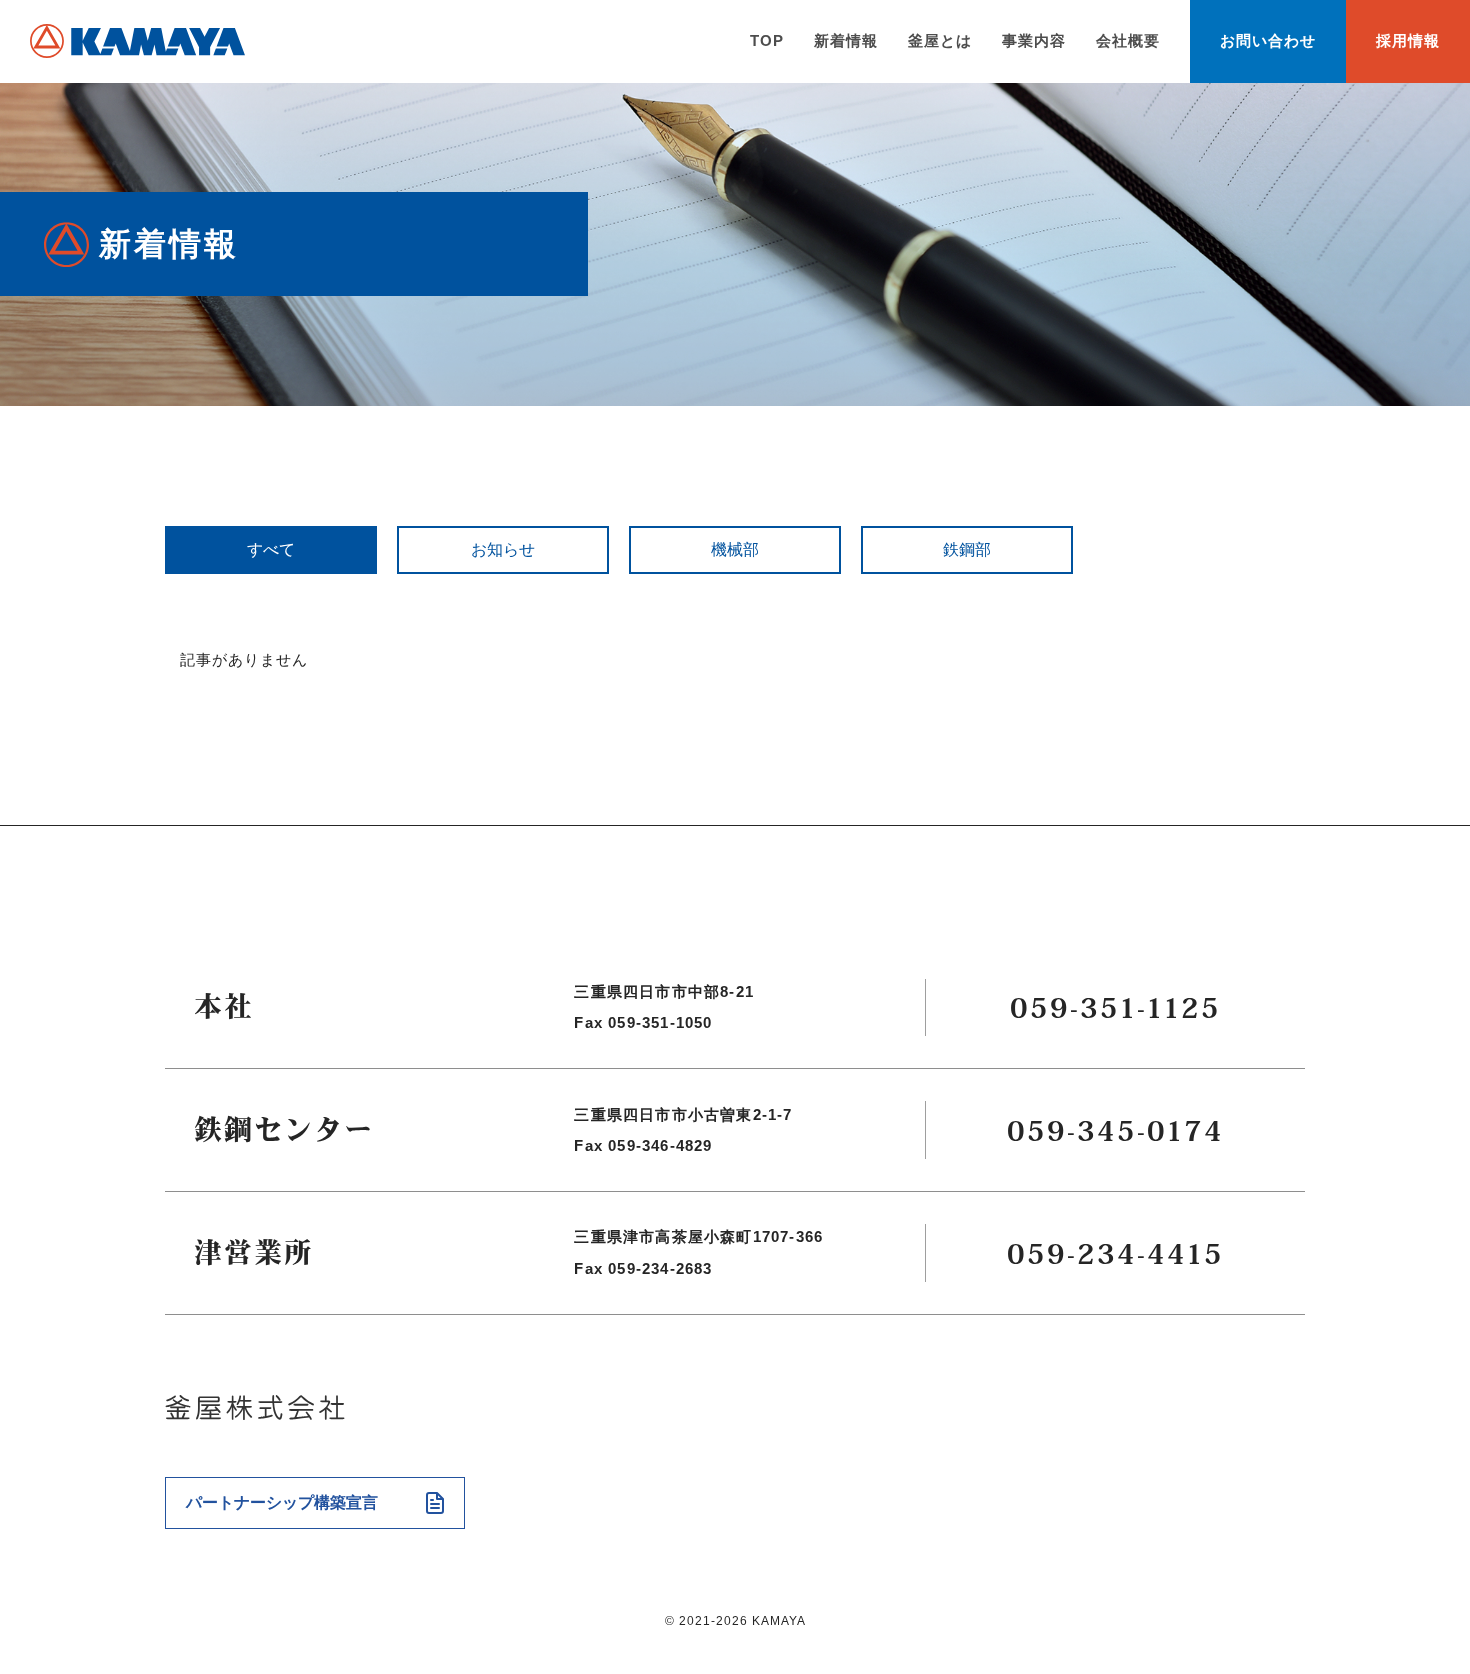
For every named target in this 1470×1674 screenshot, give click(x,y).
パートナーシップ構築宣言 (282, 1502)
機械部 (735, 549)
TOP (767, 40)
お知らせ (503, 549)
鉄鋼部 (967, 549)
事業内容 (1034, 40)
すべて (271, 549)
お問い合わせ (1268, 40)
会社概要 (1128, 40)
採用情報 (1408, 40)
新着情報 (846, 40)
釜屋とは (940, 40)
